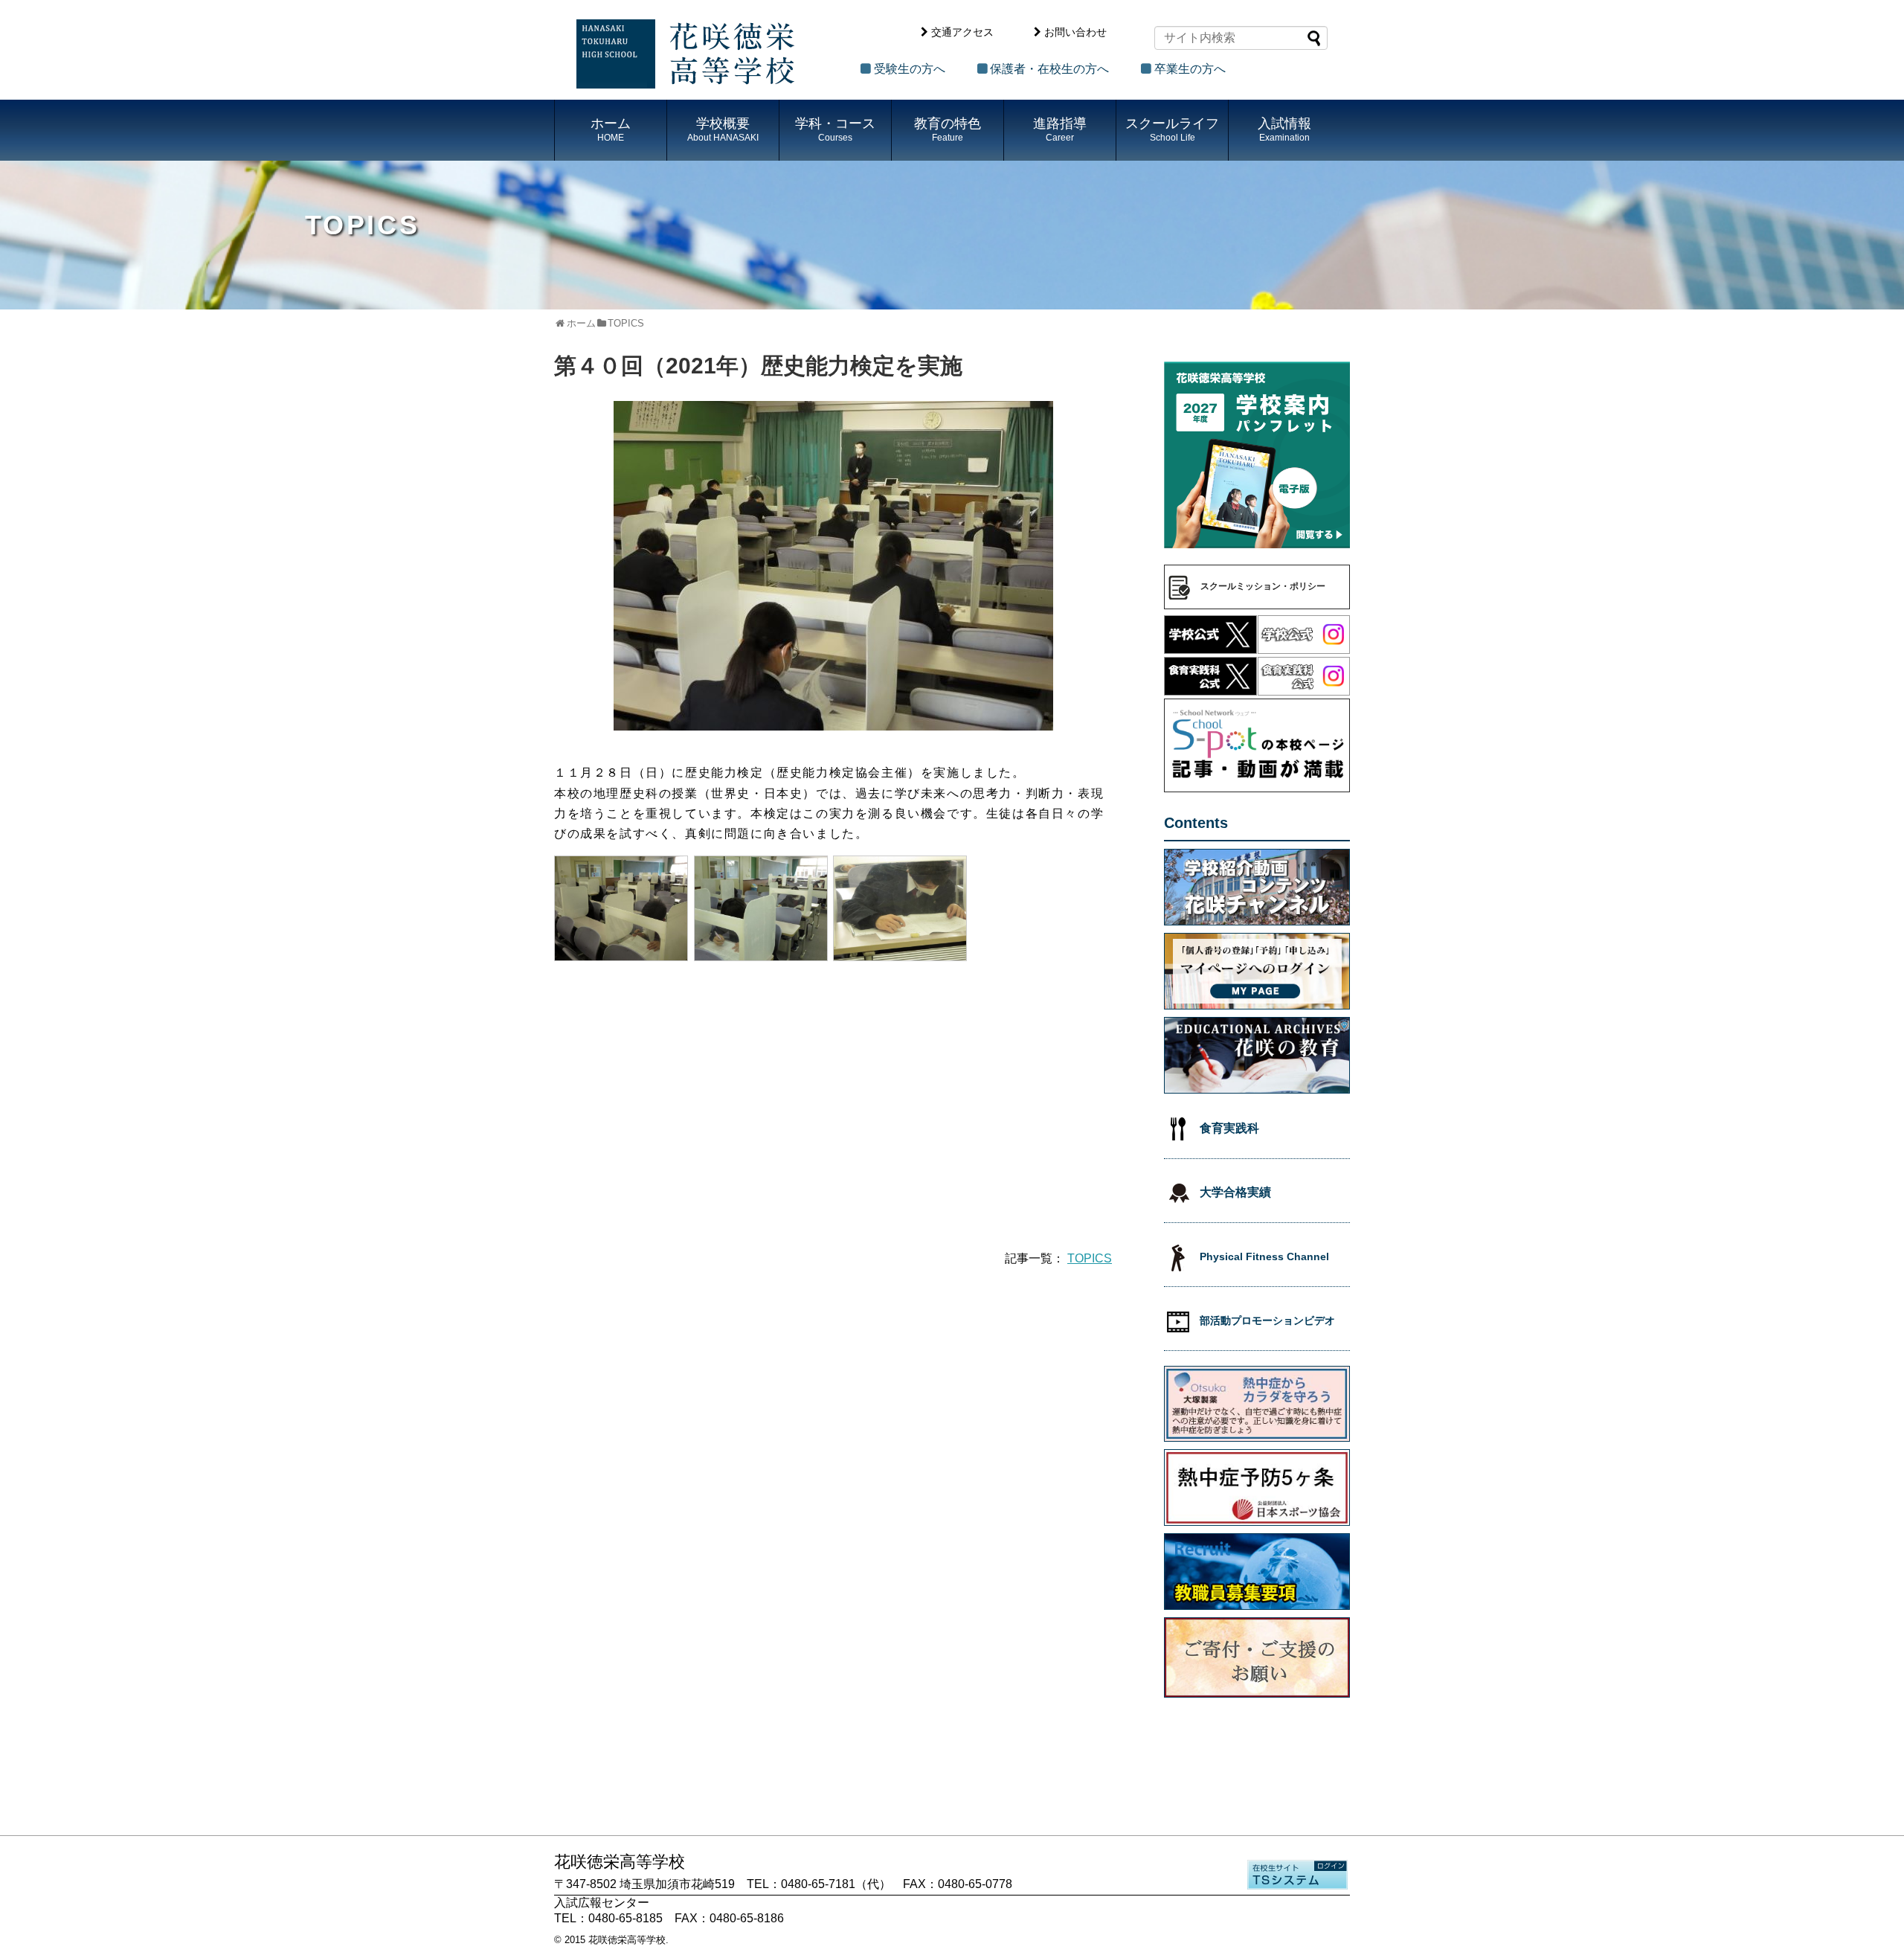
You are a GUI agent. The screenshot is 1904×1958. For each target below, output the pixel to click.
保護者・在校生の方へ (1049, 69)
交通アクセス (962, 32)
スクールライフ (1172, 129)
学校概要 (723, 129)
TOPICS (1090, 1258)
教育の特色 (948, 129)
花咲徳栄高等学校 (627, 1940)
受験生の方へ (910, 69)
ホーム (611, 129)
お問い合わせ (1075, 32)
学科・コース (835, 129)
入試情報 (1284, 129)
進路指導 (1060, 129)
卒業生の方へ (1190, 69)
